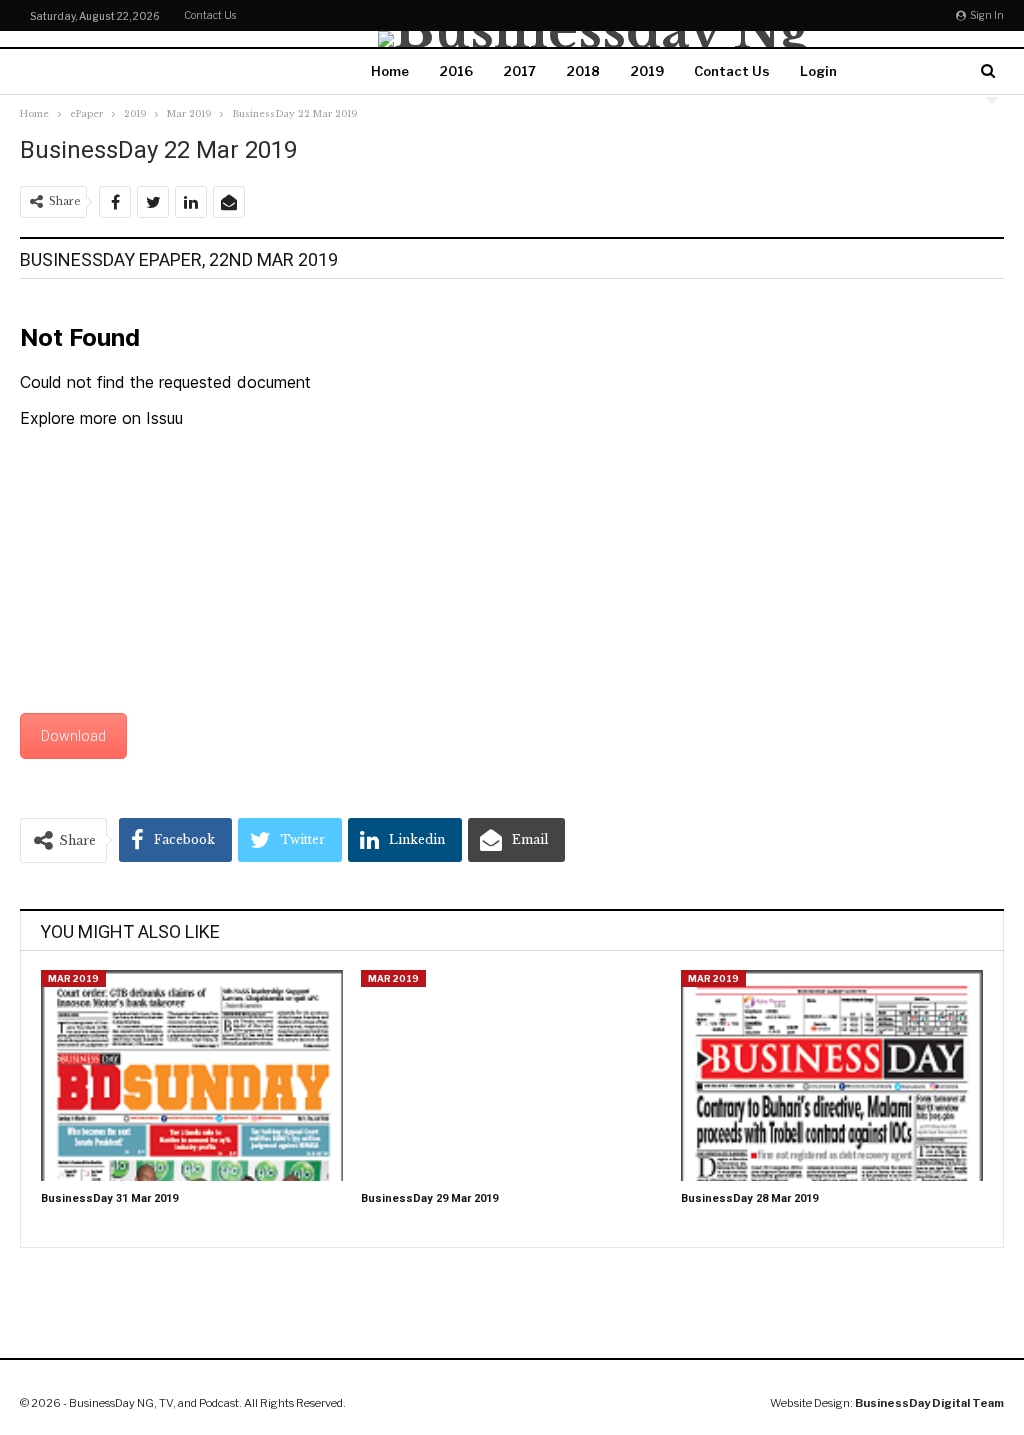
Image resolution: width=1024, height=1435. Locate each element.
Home (390, 71)
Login (818, 71)
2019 (647, 71)
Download (73, 736)
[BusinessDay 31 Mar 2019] (192, 1075)
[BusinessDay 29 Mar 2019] (512, 1075)
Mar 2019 (73, 978)
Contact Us (732, 71)
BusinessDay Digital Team (929, 1403)
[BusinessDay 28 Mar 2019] (832, 1075)
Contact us (210, 15)
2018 (583, 71)
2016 (456, 71)
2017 (519, 71)
